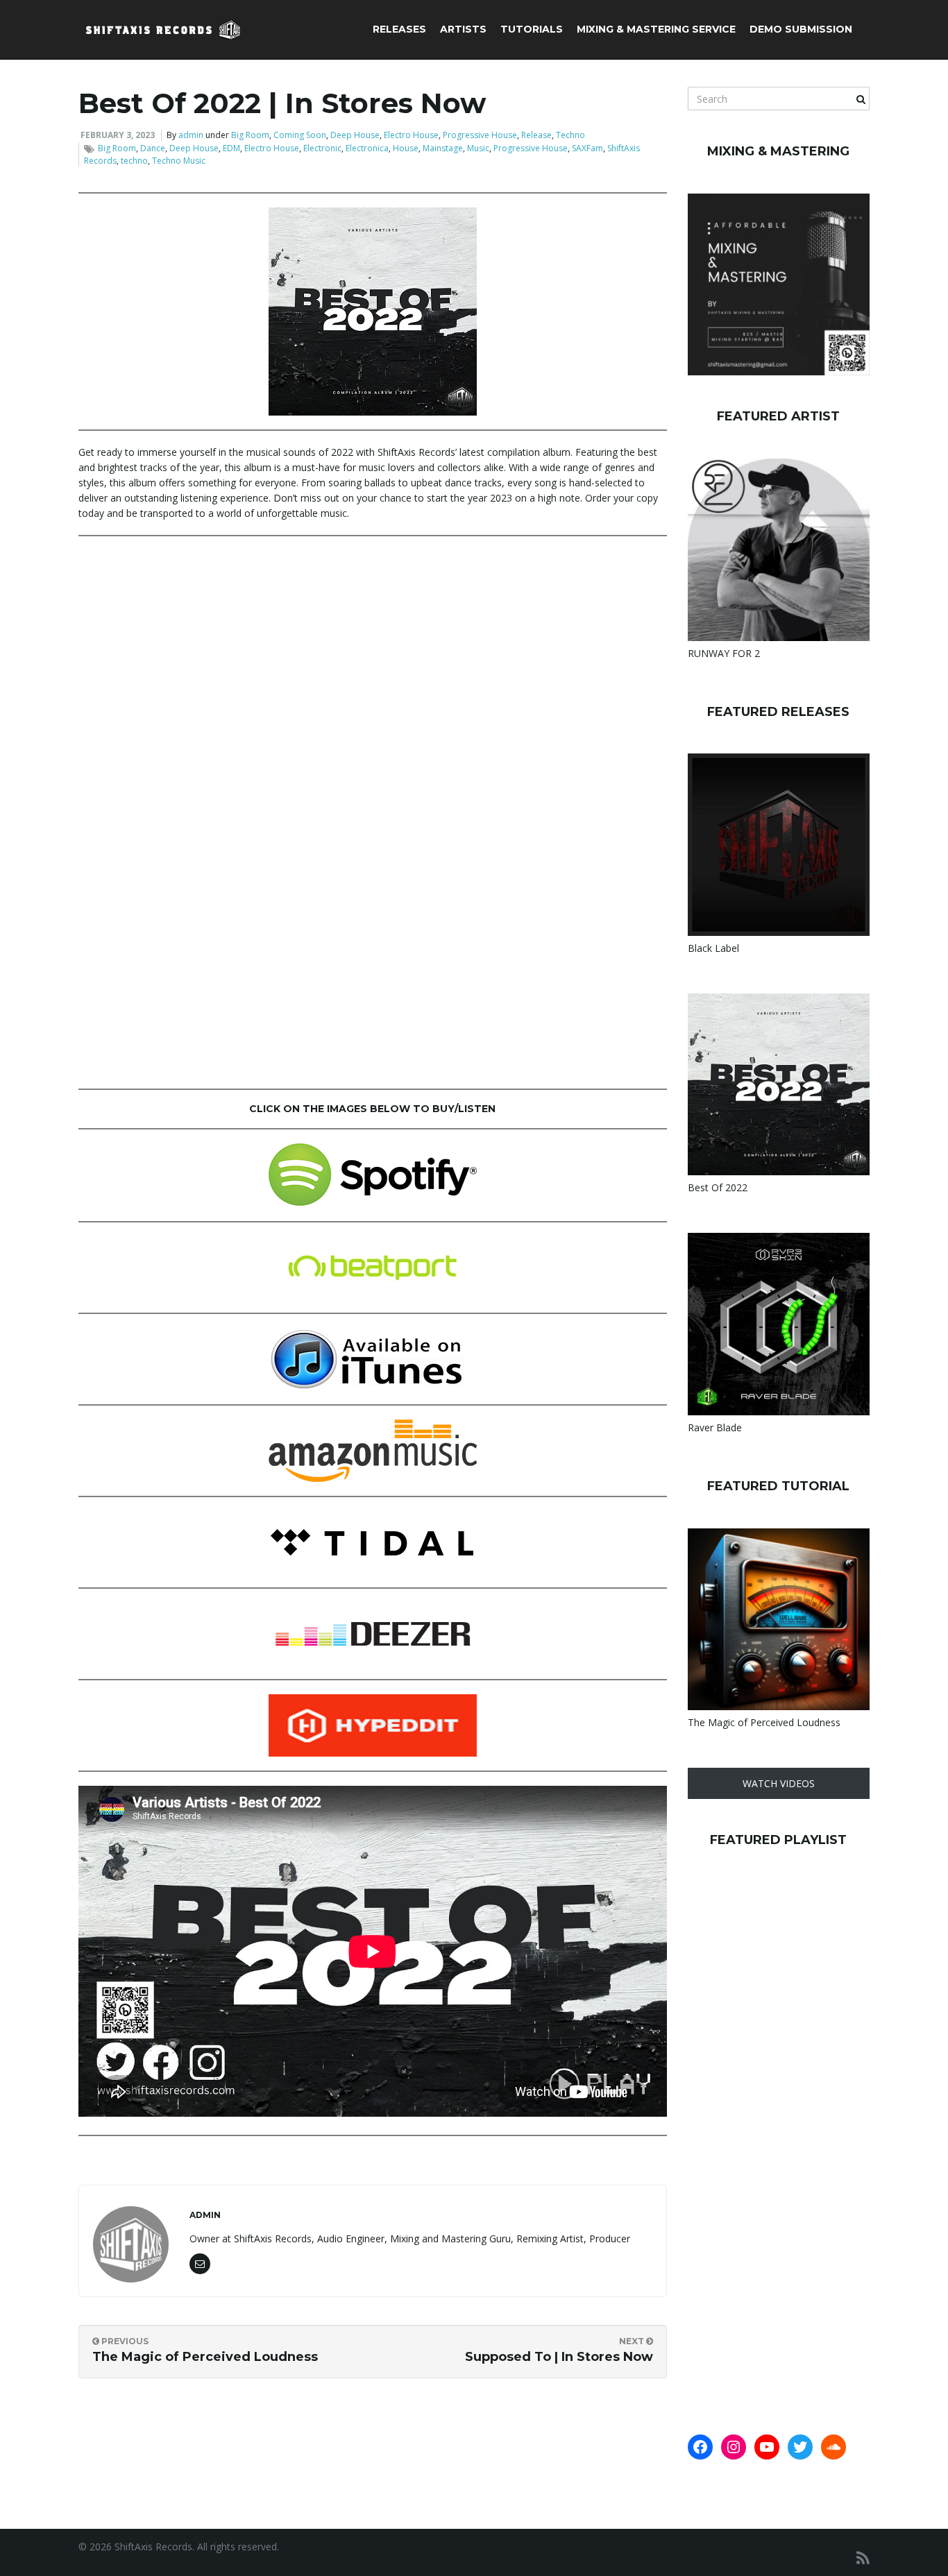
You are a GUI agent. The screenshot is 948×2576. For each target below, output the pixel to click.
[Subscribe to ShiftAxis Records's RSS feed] (863, 2558)
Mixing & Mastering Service (656, 29)
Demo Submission (801, 29)
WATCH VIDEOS (779, 1783)
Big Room (250, 135)
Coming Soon (300, 135)
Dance (153, 148)
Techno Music (179, 161)
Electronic (322, 148)
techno (134, 161)
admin (191, 135)
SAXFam (587, 148)
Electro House (411, 135)
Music (478, 148)
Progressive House (480, 135)
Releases (399, 29)
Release (536, 135)
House (406, 148)
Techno (570, 135)
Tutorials (532, 29)
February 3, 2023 (118, 135)
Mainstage (443, 148)
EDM (231, 148)
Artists (463, 29)
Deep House (355, 135)
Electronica (367, 148)
